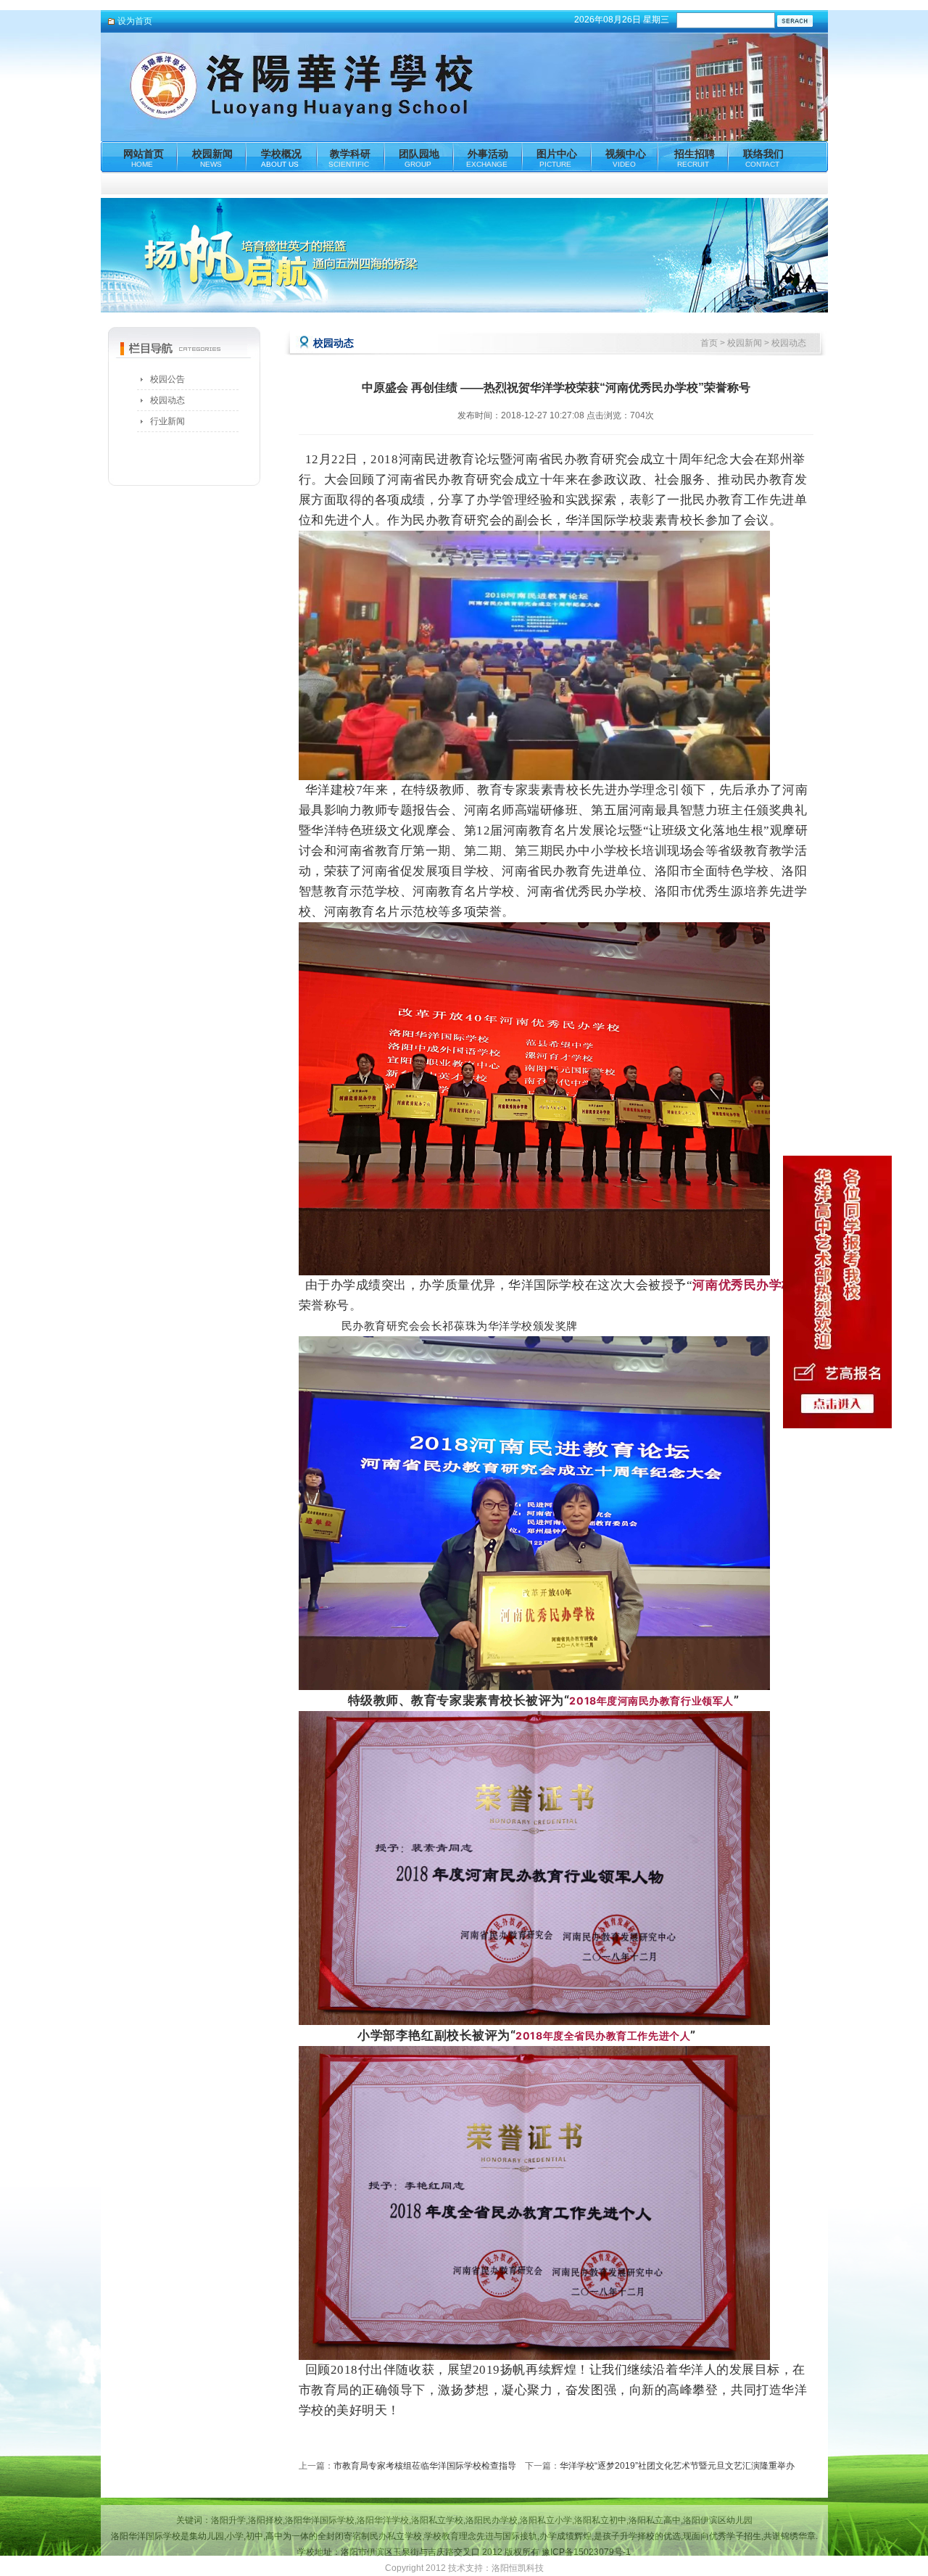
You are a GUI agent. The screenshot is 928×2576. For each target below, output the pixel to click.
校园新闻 (212, 156)
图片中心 (557, 156)
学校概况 (281, 156)
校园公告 (167, 379)
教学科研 (349, 156)
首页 (709, 343)
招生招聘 (695, 156)
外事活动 (487, 156)
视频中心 (626, 156)
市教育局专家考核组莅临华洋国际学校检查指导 (425, 2466)
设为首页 (135, 21)
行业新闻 (167, 421)
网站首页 (144, 156)
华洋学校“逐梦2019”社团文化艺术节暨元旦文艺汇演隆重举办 (677, 2466)
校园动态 (167, 400)
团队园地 (419, 156)
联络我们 (763, 156)
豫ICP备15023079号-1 (586, 2552)
